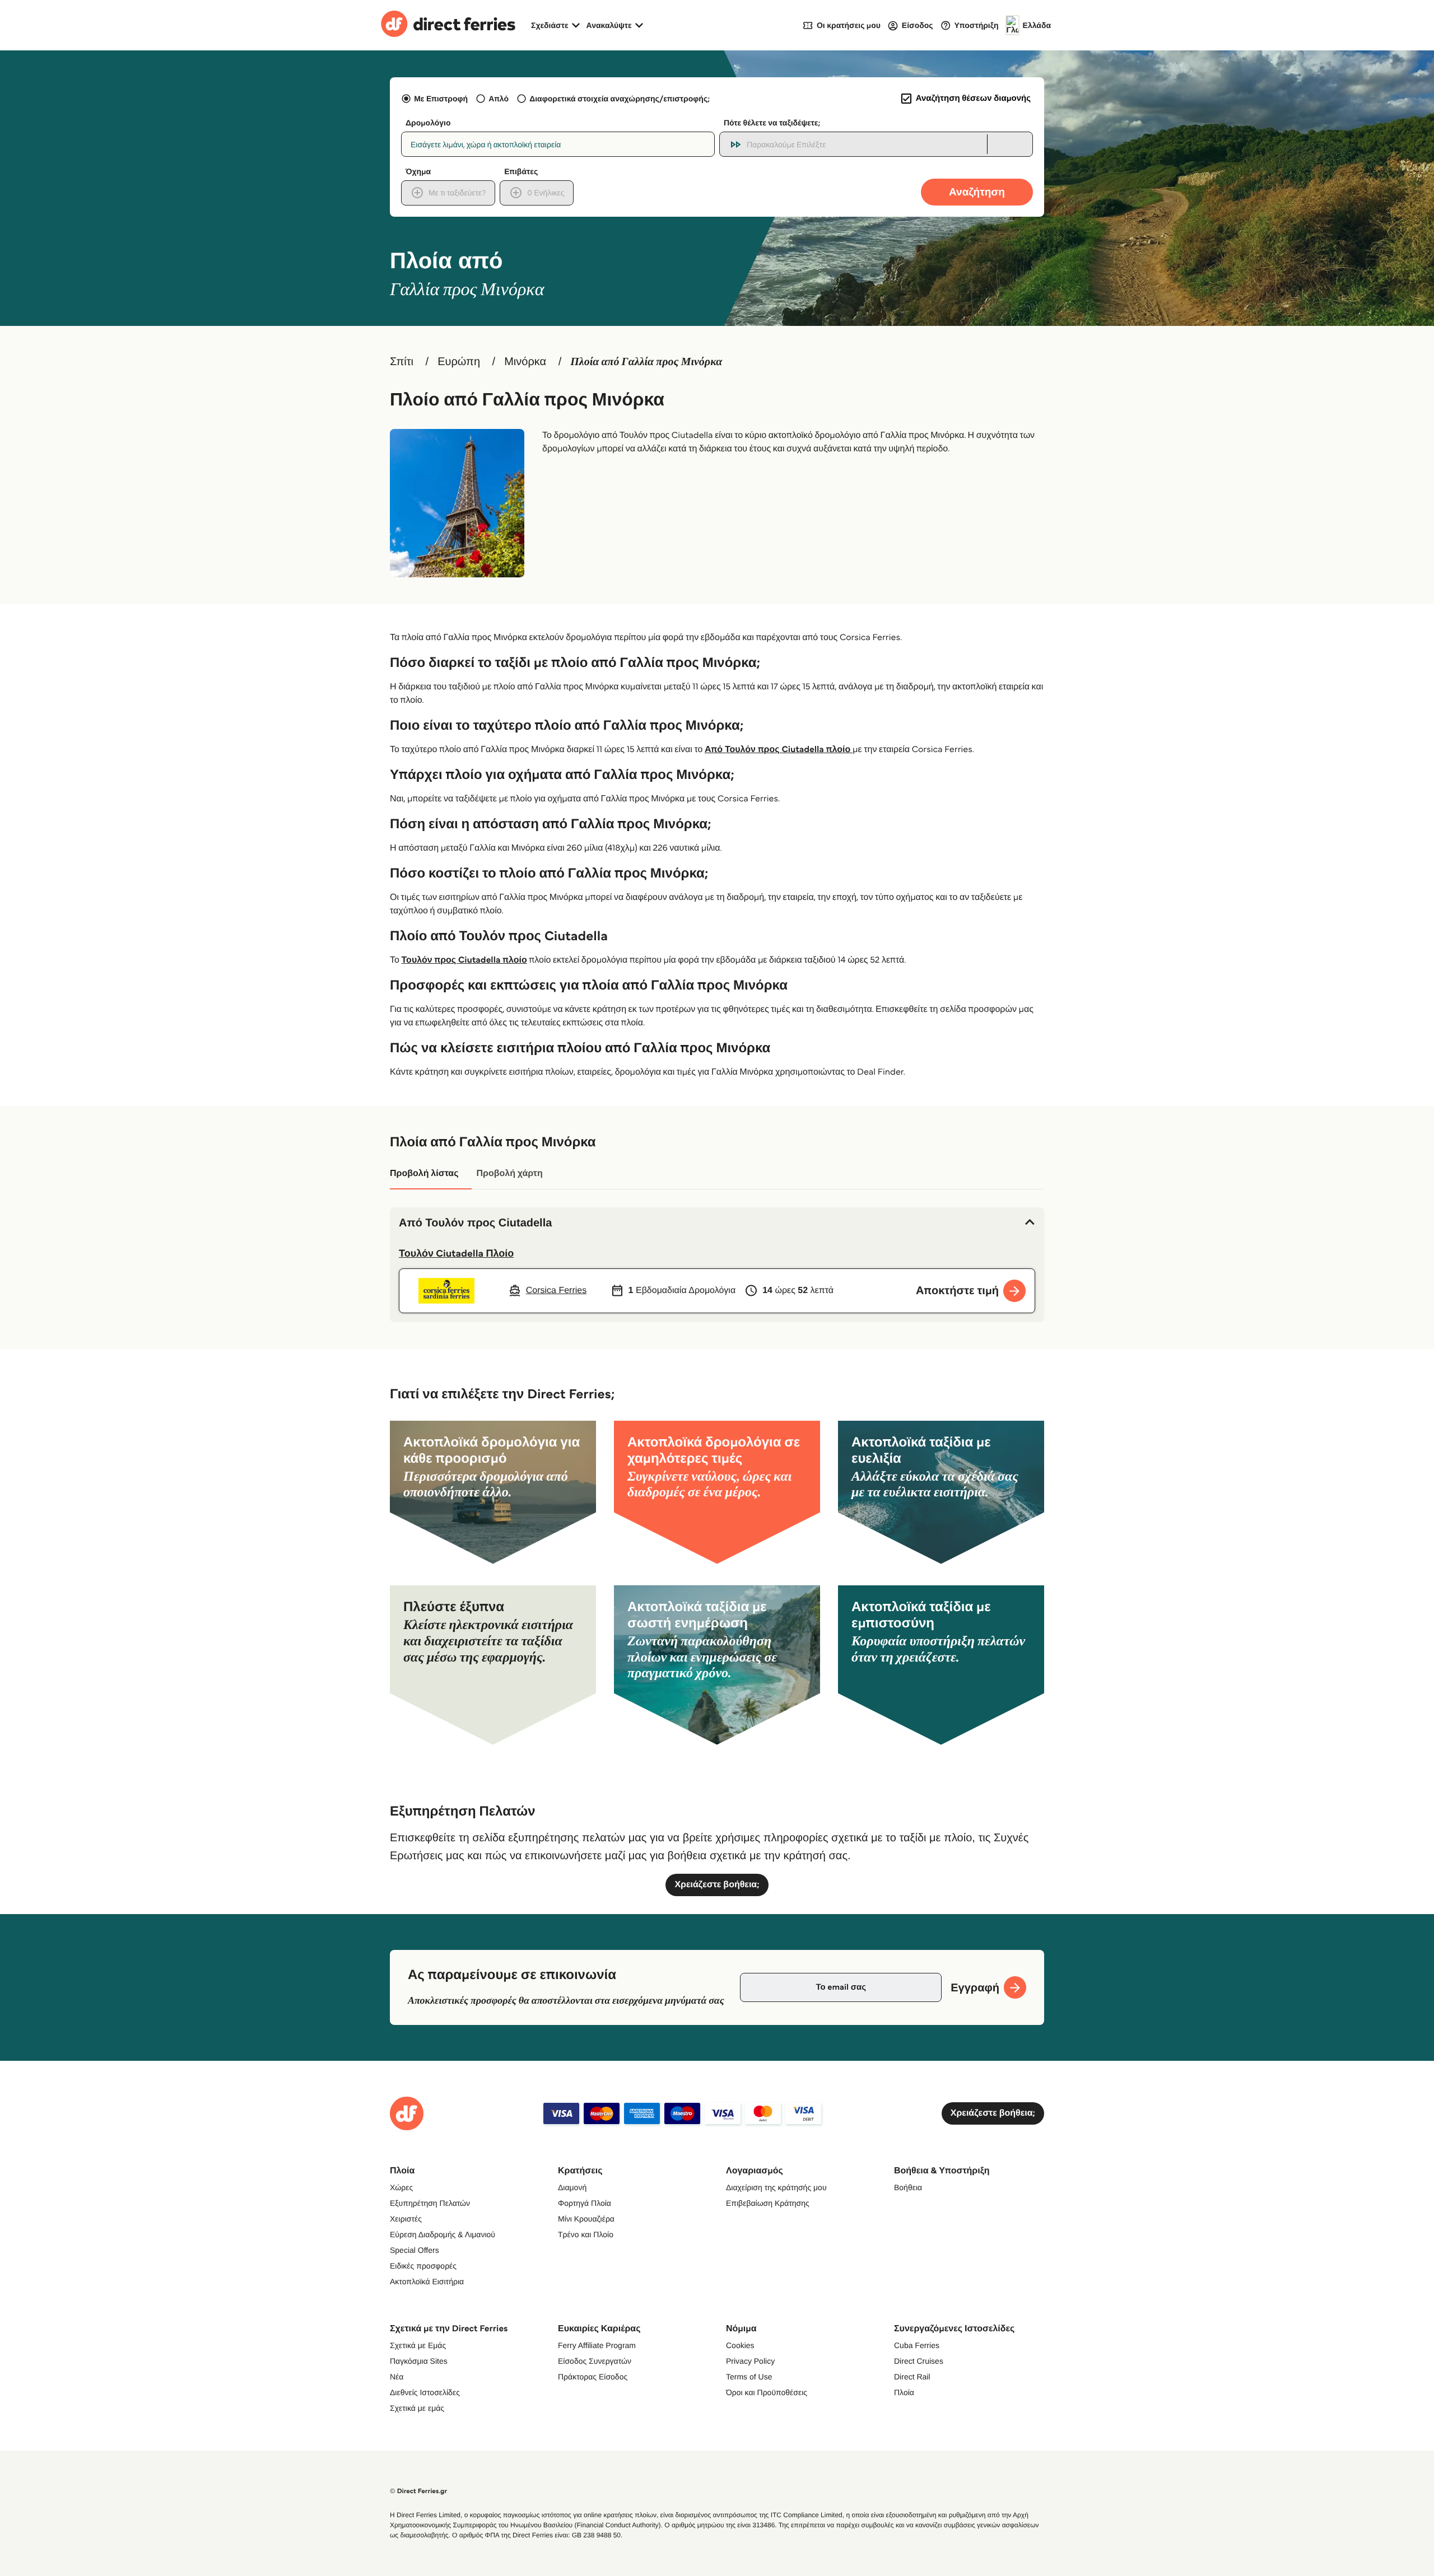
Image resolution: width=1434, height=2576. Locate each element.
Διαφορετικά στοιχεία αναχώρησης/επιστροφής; (620, 99)
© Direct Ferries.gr (418, 2491)
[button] (717, 1223)
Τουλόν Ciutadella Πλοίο (456, 1253)
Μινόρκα (525, 362)
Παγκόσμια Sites (419, 2361)
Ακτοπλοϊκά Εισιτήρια (427, 2281)
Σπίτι (402, 362)
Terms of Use (749, 2377)
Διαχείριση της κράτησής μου (776, 2187)
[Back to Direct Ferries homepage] (448, 25)
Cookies (740, 2345)
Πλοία (904, 2392)
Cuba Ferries (917, 2345)
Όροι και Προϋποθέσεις (767, 2392)
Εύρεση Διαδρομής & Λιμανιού (443, 2234)
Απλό (499, 99)
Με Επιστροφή (441, 99)
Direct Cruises (919, 2361)
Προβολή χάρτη (509, 1173)
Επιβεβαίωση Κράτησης (768, 2203)
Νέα (397, 2377)
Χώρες (401, 2187)
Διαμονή (572, 2187)
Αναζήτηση (977, 192)
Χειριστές (406, 2219)
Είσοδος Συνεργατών (595, 2361)
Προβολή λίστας (424, 1173)
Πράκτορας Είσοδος (593, 2377)
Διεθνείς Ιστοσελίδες (425, 2392)
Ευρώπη (459, 362)
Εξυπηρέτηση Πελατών (430, 2203)
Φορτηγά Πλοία (585, 2203)
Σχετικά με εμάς (417, 2408)
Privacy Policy (750, 2361)
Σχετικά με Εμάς (418, 2345)
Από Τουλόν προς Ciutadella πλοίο (779, 750)
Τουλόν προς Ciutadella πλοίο (464, 960)
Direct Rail (912, 2377)
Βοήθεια (908, 2187)
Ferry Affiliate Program (597, 2345)
